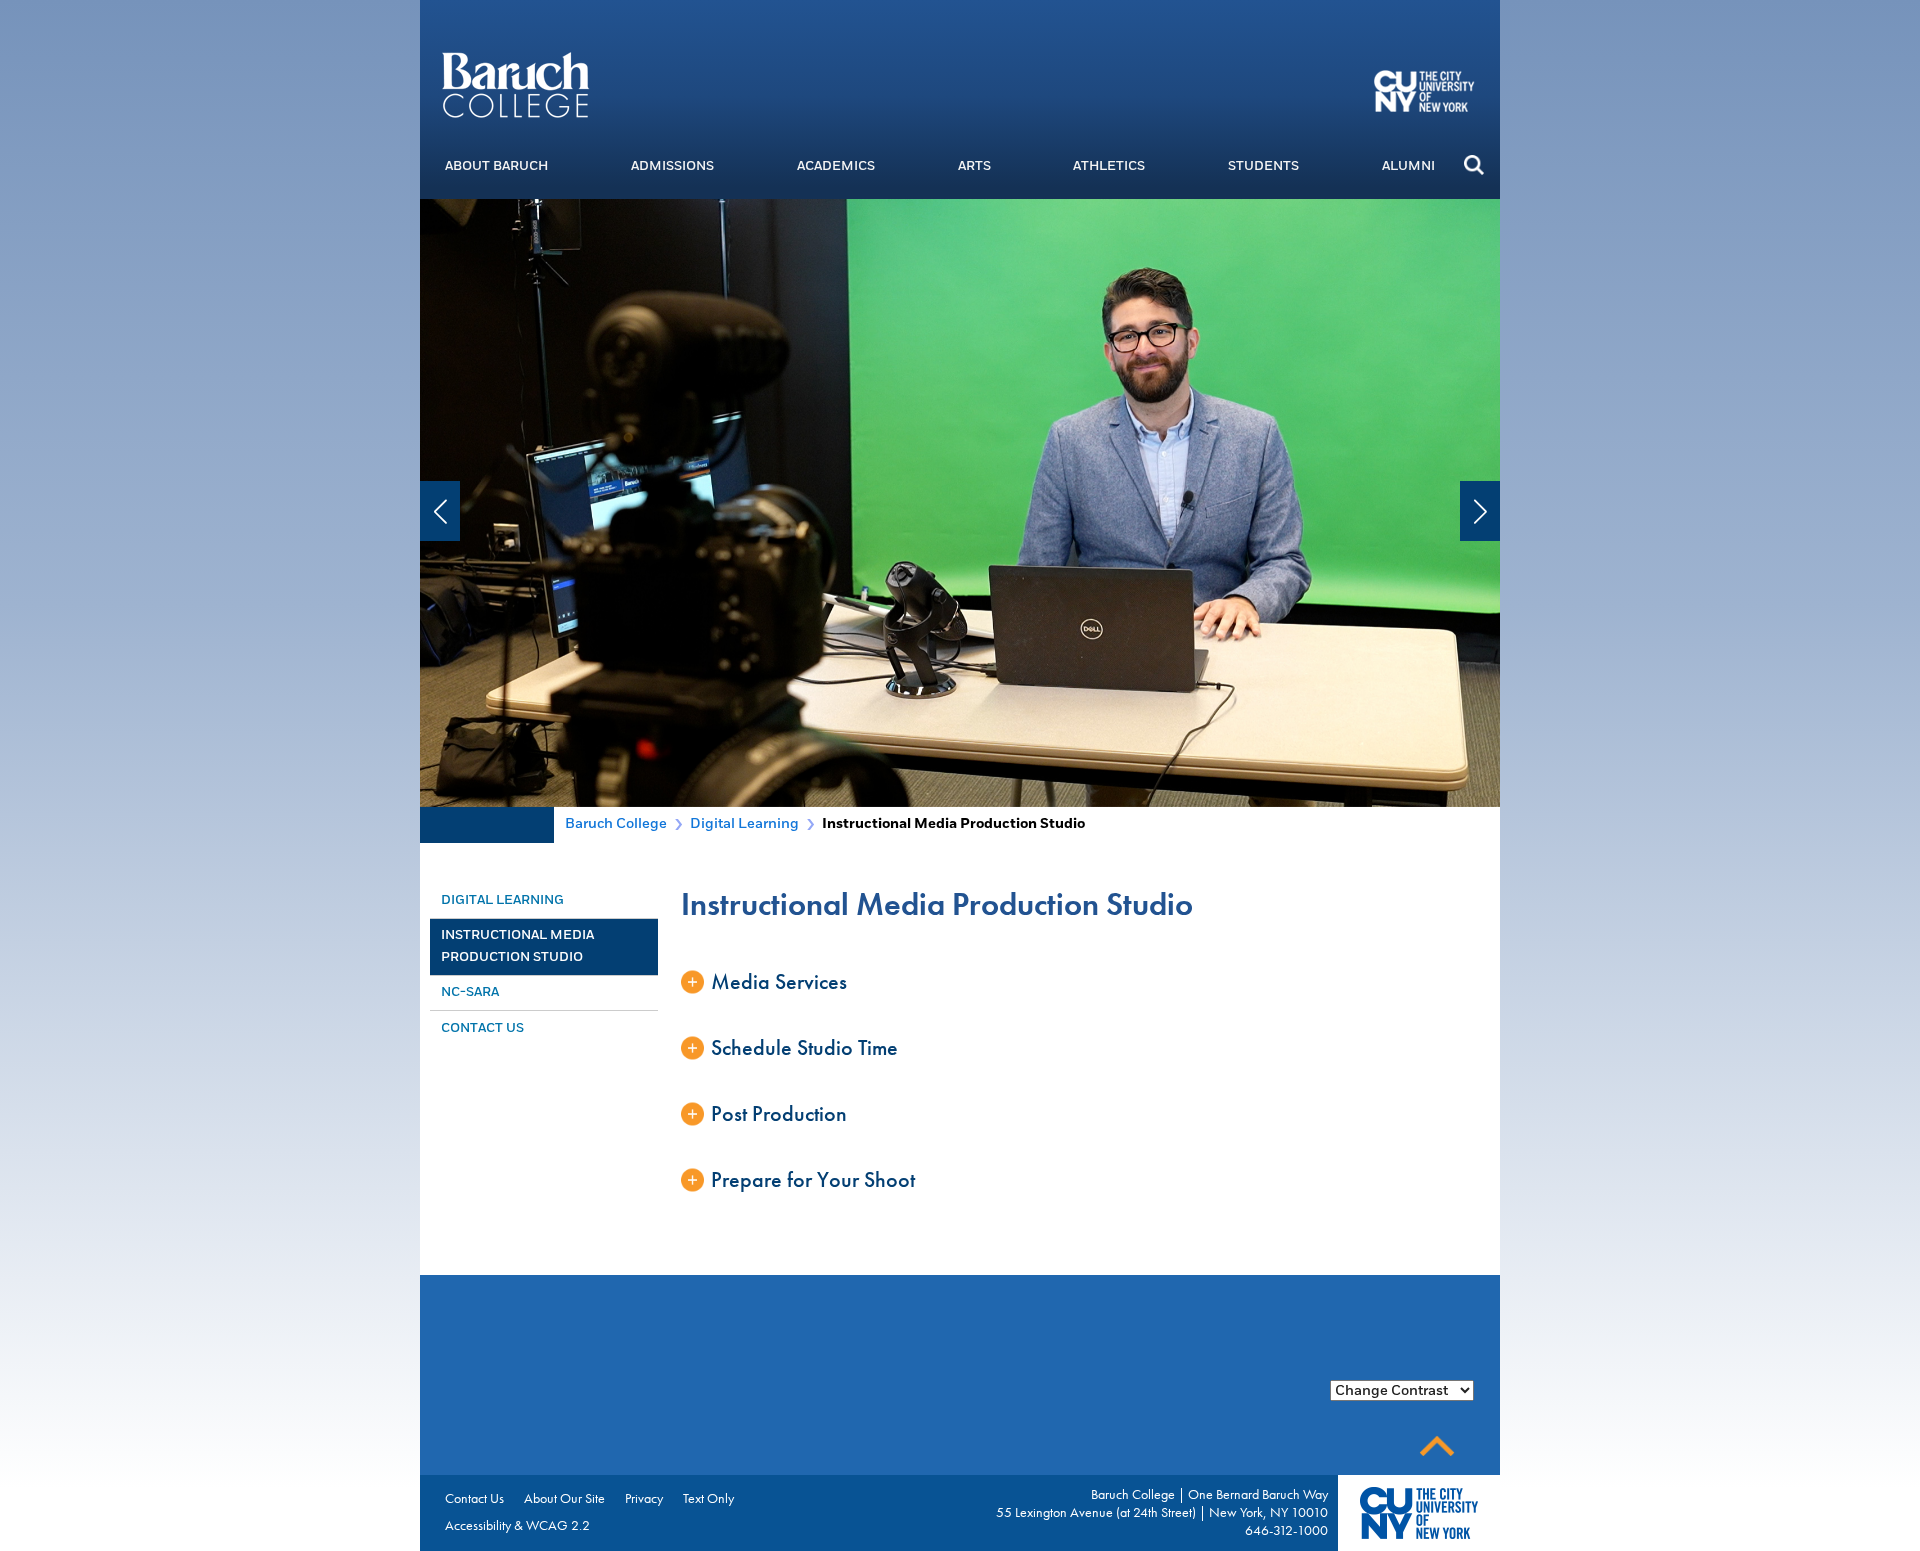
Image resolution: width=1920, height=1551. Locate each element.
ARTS (974, 166)
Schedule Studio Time (804, 1047)
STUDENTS (1263, 166)
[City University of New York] (1426, 90)
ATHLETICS (1109, 166)
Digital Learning (744, 823)
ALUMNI (1408, 166)
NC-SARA (470, 992)
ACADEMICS (836, 166)
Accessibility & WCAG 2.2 (517, 1525)
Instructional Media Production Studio (517, 946)
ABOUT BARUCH (496, 166)
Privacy (644, 1498)
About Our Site (564, 1498)
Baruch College (616, 823)
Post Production (779, 1113)
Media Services (779, 981)
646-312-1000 (1286, 1530)
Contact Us (482, 1028)
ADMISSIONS (672, 166)
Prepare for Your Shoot (813, 1179)
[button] (1473, 164)
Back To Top (1437, 1446)
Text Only (708, 1498)
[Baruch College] (515, 84)
